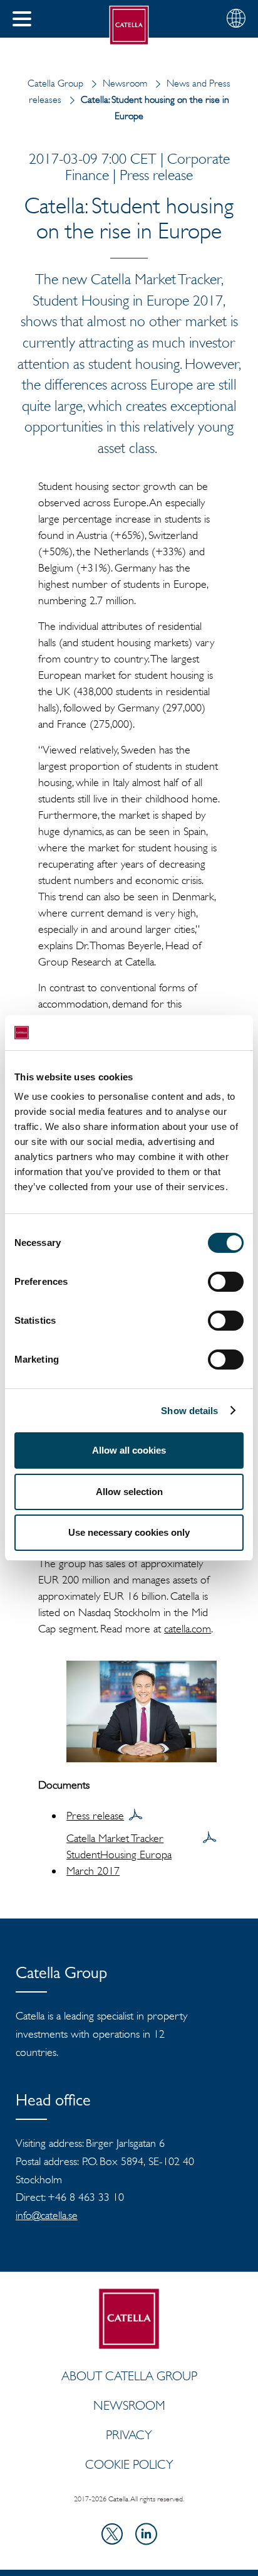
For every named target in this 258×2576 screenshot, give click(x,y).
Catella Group (55, 83)
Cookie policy (129, 2464)
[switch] (226, 1282)
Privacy (129, 2435)
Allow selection (129, 1492)
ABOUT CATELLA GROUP (129, 2376)
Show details (189, 1411)
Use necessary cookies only (129, 1532)
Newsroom (125, 83)
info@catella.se (47, 2215)
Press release (95, 1816)
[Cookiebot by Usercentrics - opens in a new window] (189, 1033)
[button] (22, 19)
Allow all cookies (129, 1450)
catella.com (188, 1629)
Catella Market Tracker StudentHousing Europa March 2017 (119, 1855)
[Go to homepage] (129, 25)
